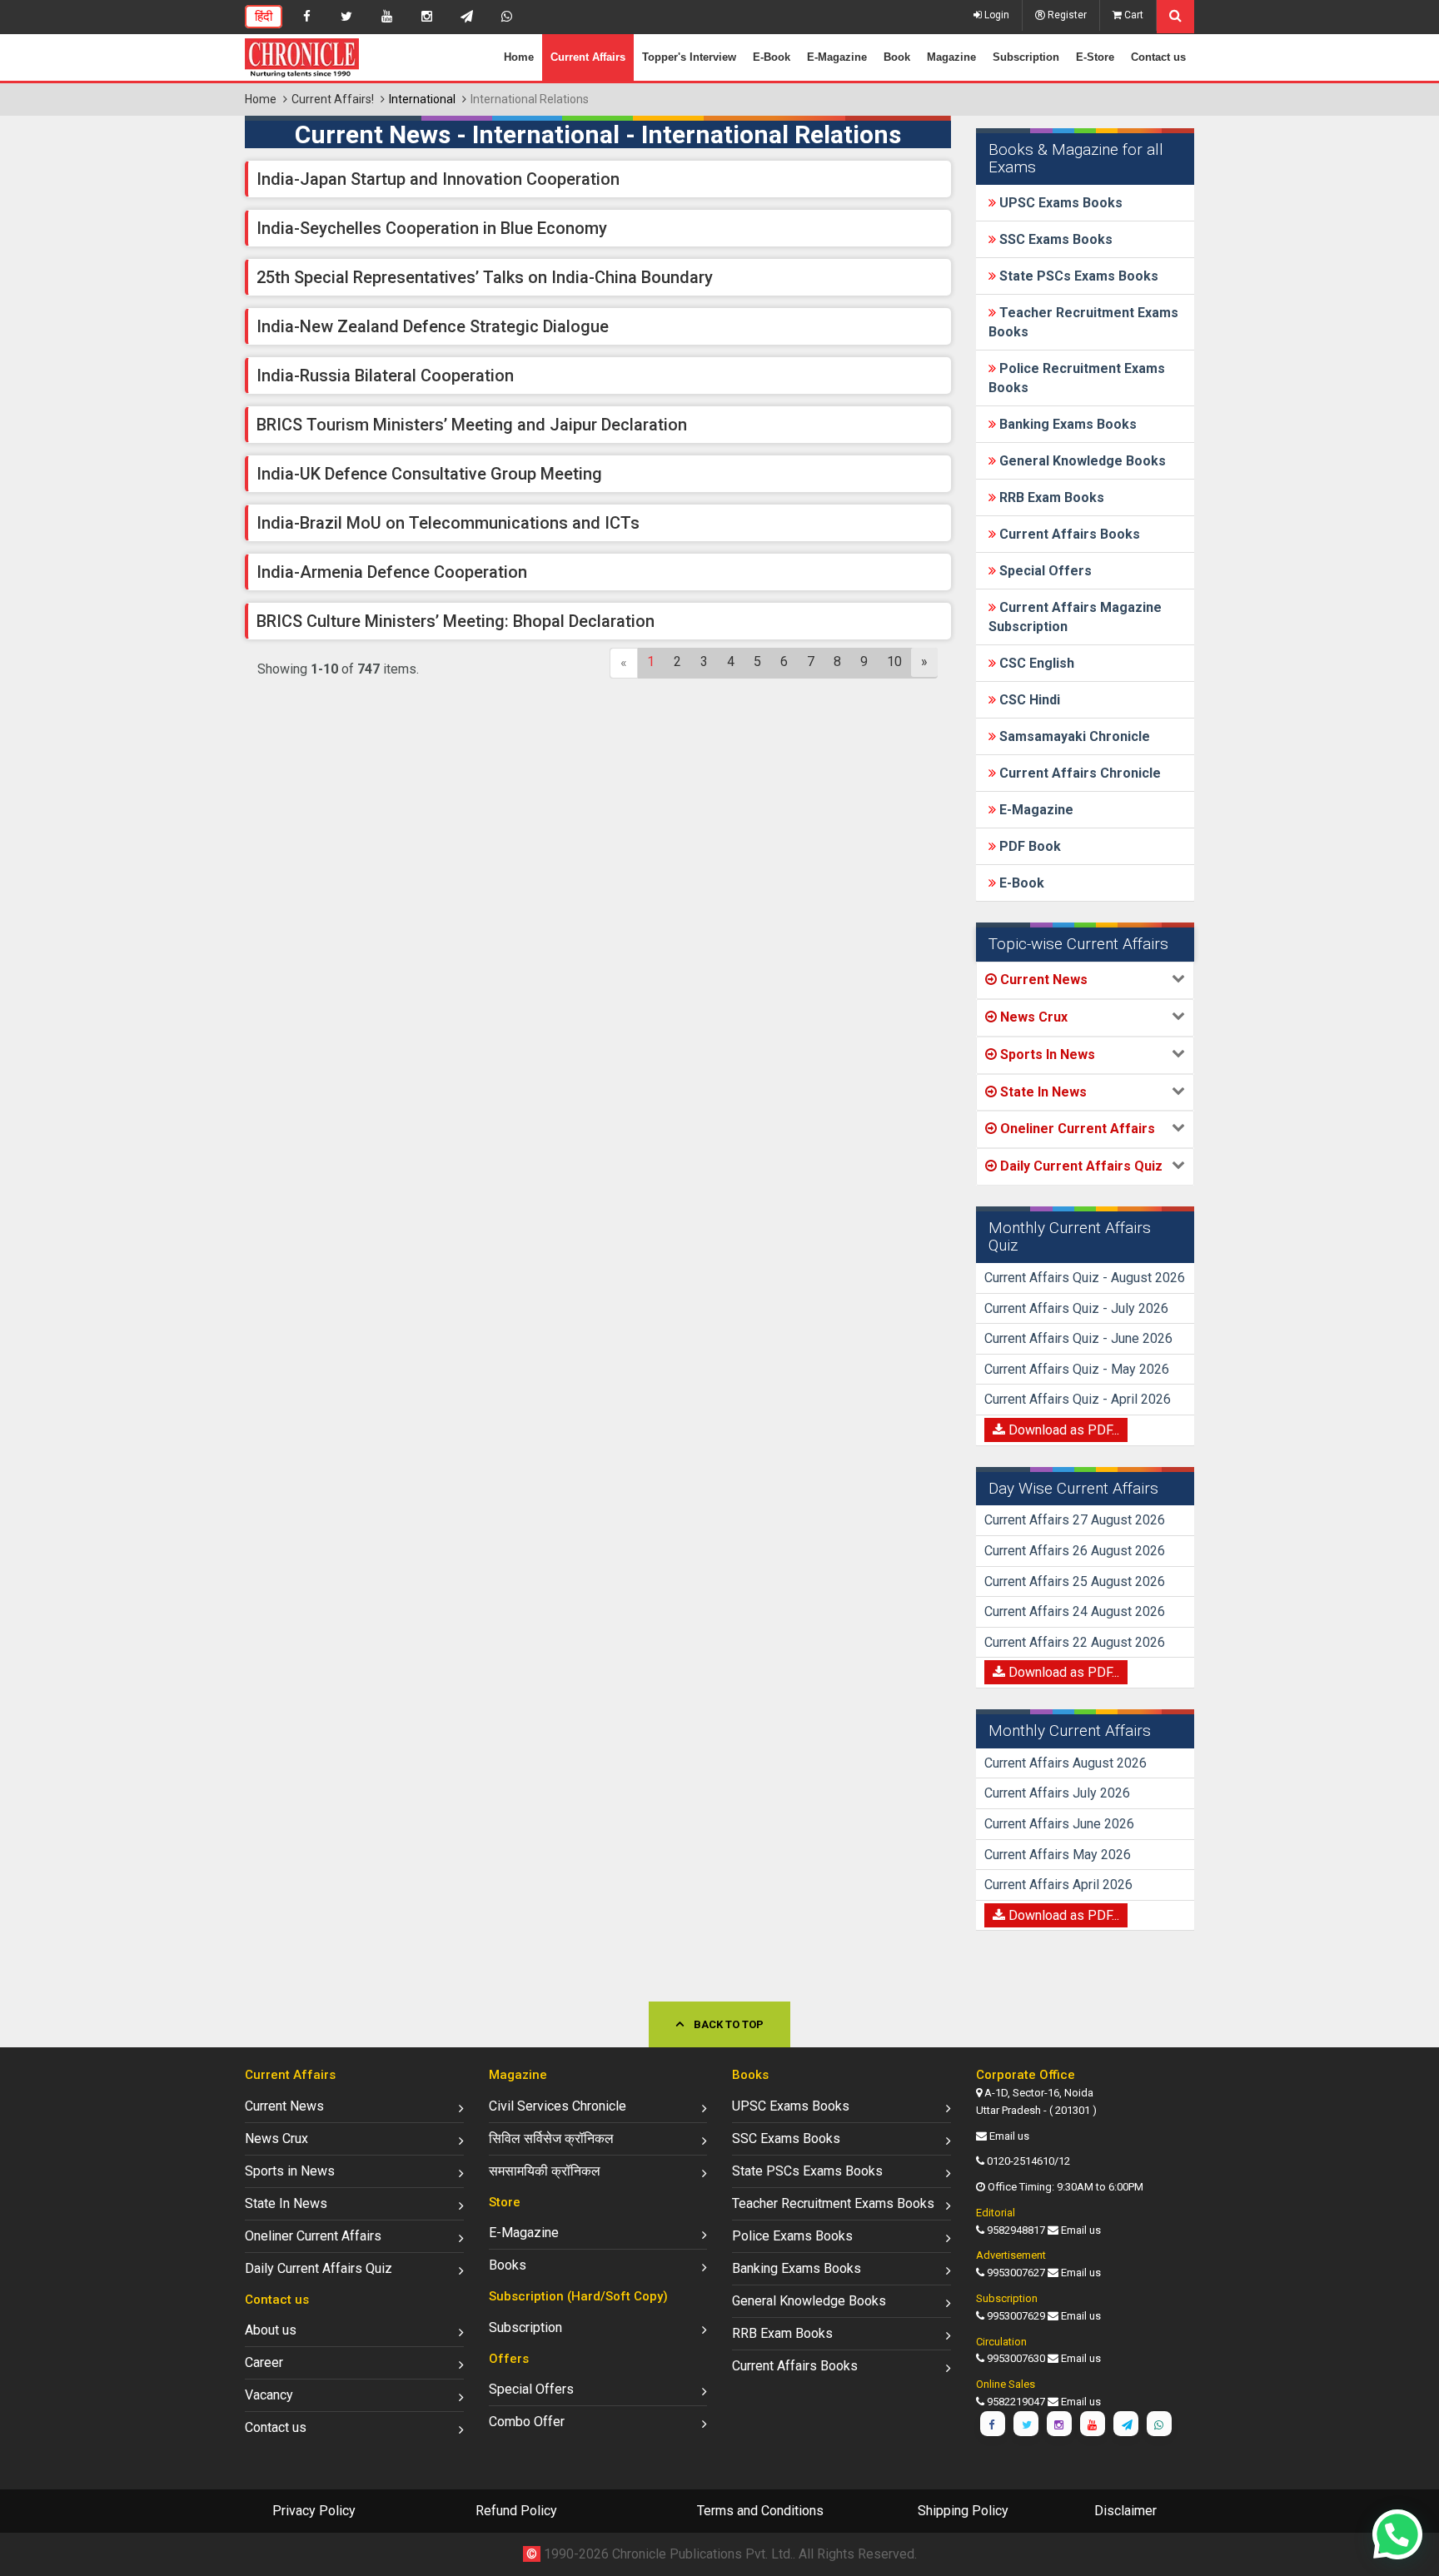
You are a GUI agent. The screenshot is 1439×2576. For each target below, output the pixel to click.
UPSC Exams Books (1059, 203)
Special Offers (1044, 571)
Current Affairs (588, 57)
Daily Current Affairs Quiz (319, 2268)
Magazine (951, 57)
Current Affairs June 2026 (1059, 1824)
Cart (1133, 15)
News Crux (276, 2138)
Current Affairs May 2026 (1058, 1855)
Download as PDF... (1062, 1430)
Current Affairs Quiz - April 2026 (1078, 1399)
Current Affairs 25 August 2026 (1075, 1581)
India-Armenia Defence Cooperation (392, 572)
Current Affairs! (333, 99)
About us (271, 2330)
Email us (1009, 2136)
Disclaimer (1125, 2511)
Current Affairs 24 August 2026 (1075, 1611)
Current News (284, 2106)
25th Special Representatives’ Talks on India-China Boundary (485, 277)
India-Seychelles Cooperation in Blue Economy (432, 228)
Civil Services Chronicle (558, 2106)
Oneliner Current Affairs (313, 2236)
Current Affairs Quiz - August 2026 (1085, 1278)
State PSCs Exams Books (1077, 276)
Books (508, 2265)
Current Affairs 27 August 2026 (1075, 1520)
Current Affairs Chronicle (1078, 773)
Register (1066, 15)
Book (897, 57)
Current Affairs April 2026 (1058, 1885)
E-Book (772, 57)
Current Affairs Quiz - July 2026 (1076, 1308)
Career (264, 2362)
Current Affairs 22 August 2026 (1075, 1642)
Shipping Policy (963, 2511)
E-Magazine (837, 57)
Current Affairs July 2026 (1057, 1793)
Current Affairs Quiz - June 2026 (1078, 1338)
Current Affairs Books (1068, 534)
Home (519, 57)
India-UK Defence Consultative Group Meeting (429, 474)
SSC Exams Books (1054, 239)
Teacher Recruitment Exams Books (833, 2203)
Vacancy (269, 2395)
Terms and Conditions (760, 2511)
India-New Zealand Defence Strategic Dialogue (433, 326)
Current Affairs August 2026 (1066, 1763)
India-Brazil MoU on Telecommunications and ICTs (448, 523)
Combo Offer (527, 2422)
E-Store (1095, 57)
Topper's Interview (689, 57)
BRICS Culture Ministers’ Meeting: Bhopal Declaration (456, 621)
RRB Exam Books (1050, 497)
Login (996, 15)
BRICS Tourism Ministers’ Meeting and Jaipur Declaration (472, 425)
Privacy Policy (314, 2511)
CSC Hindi (1028, 700)
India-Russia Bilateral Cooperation (385, 375)
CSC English (1035, 663)
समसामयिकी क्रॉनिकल (545, 2171)
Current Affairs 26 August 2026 (1075, 1551)
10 (894, 661)
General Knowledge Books (1081, 461)
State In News (286, 2203)
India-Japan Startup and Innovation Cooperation (438, 179)
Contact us (1158, 57)
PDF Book (1028, 846)
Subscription (1026, 57)
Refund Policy (516, 2511)
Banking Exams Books (1066, 424)
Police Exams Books (792, 2236)
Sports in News (290, 2171)
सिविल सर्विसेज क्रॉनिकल (551, 2138)
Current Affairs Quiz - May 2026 (1077, 1369)
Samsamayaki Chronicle (1073, 736)
